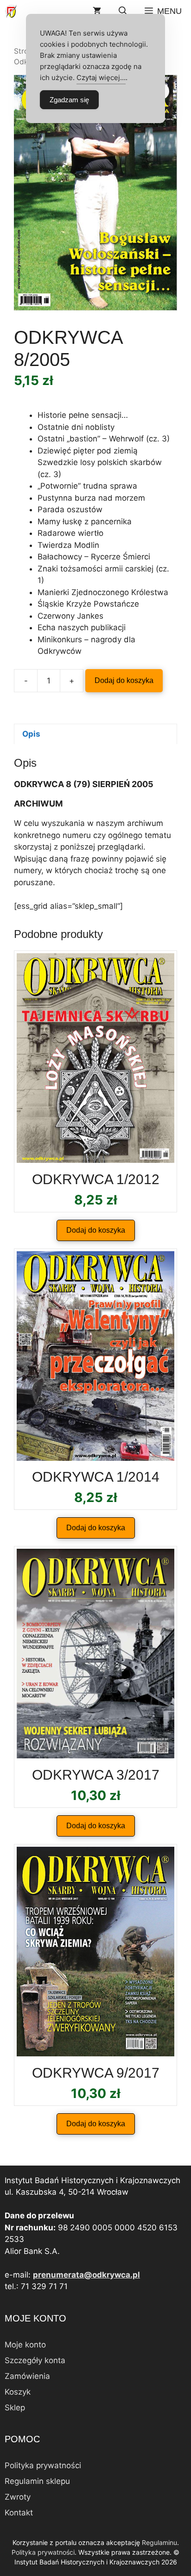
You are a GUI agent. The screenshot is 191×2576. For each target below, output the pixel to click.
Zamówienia (27, 2376)
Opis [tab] (31, 734)
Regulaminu (159, 2542)
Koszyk (18, 2392)
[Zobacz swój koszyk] (97, 11)
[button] (123, 11)
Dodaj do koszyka (124, 680)
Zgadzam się (69, 100)
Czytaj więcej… (101, 78)
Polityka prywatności (43, 2465)
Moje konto (25, 2345)
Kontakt (19, 2513)
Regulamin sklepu (37, 2481)
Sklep (15, 2408)
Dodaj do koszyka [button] (96, 1230)
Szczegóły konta (35, 2360)
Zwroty (18, 2497)
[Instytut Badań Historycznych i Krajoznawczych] (11, 11)
